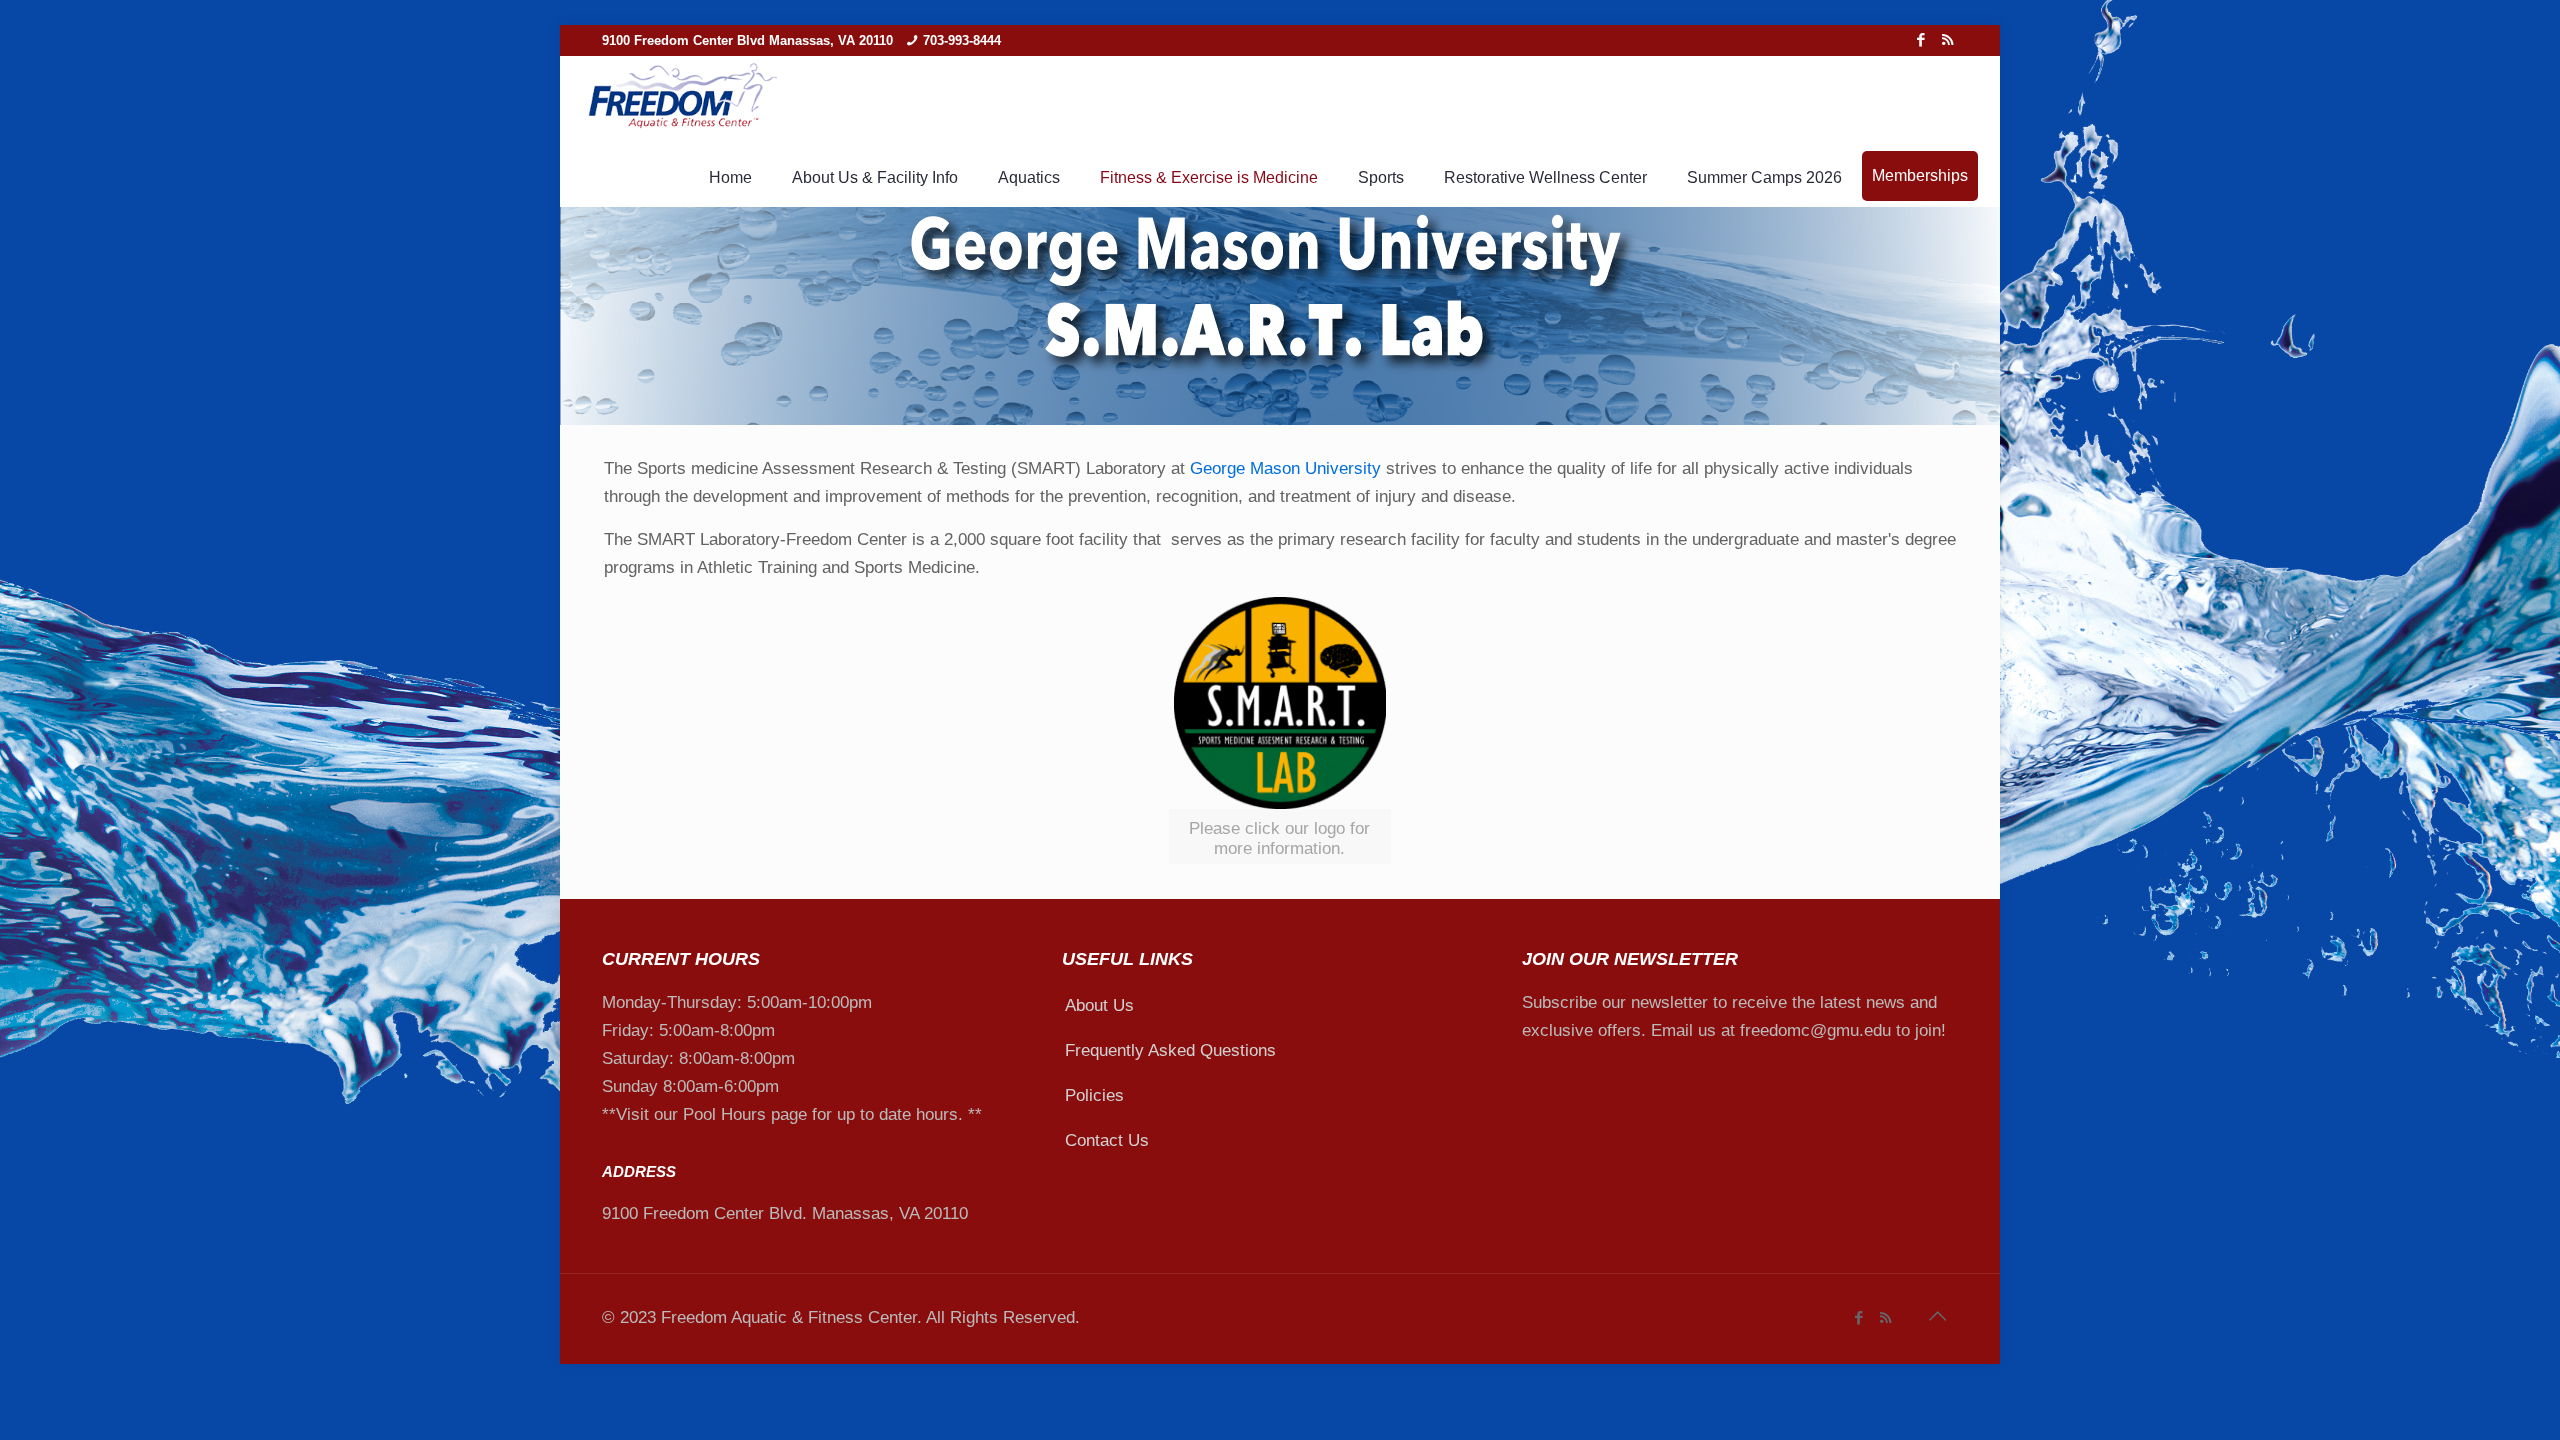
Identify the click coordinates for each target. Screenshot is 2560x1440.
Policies (1094, 1095)
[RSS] (1947, 39)
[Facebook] (1920, 39)
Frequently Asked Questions (1170, 1050)
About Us (1099, 1005)
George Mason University (1285, 468)
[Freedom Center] (682, 97)
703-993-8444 (962, 40)
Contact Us (1107, 1140)
